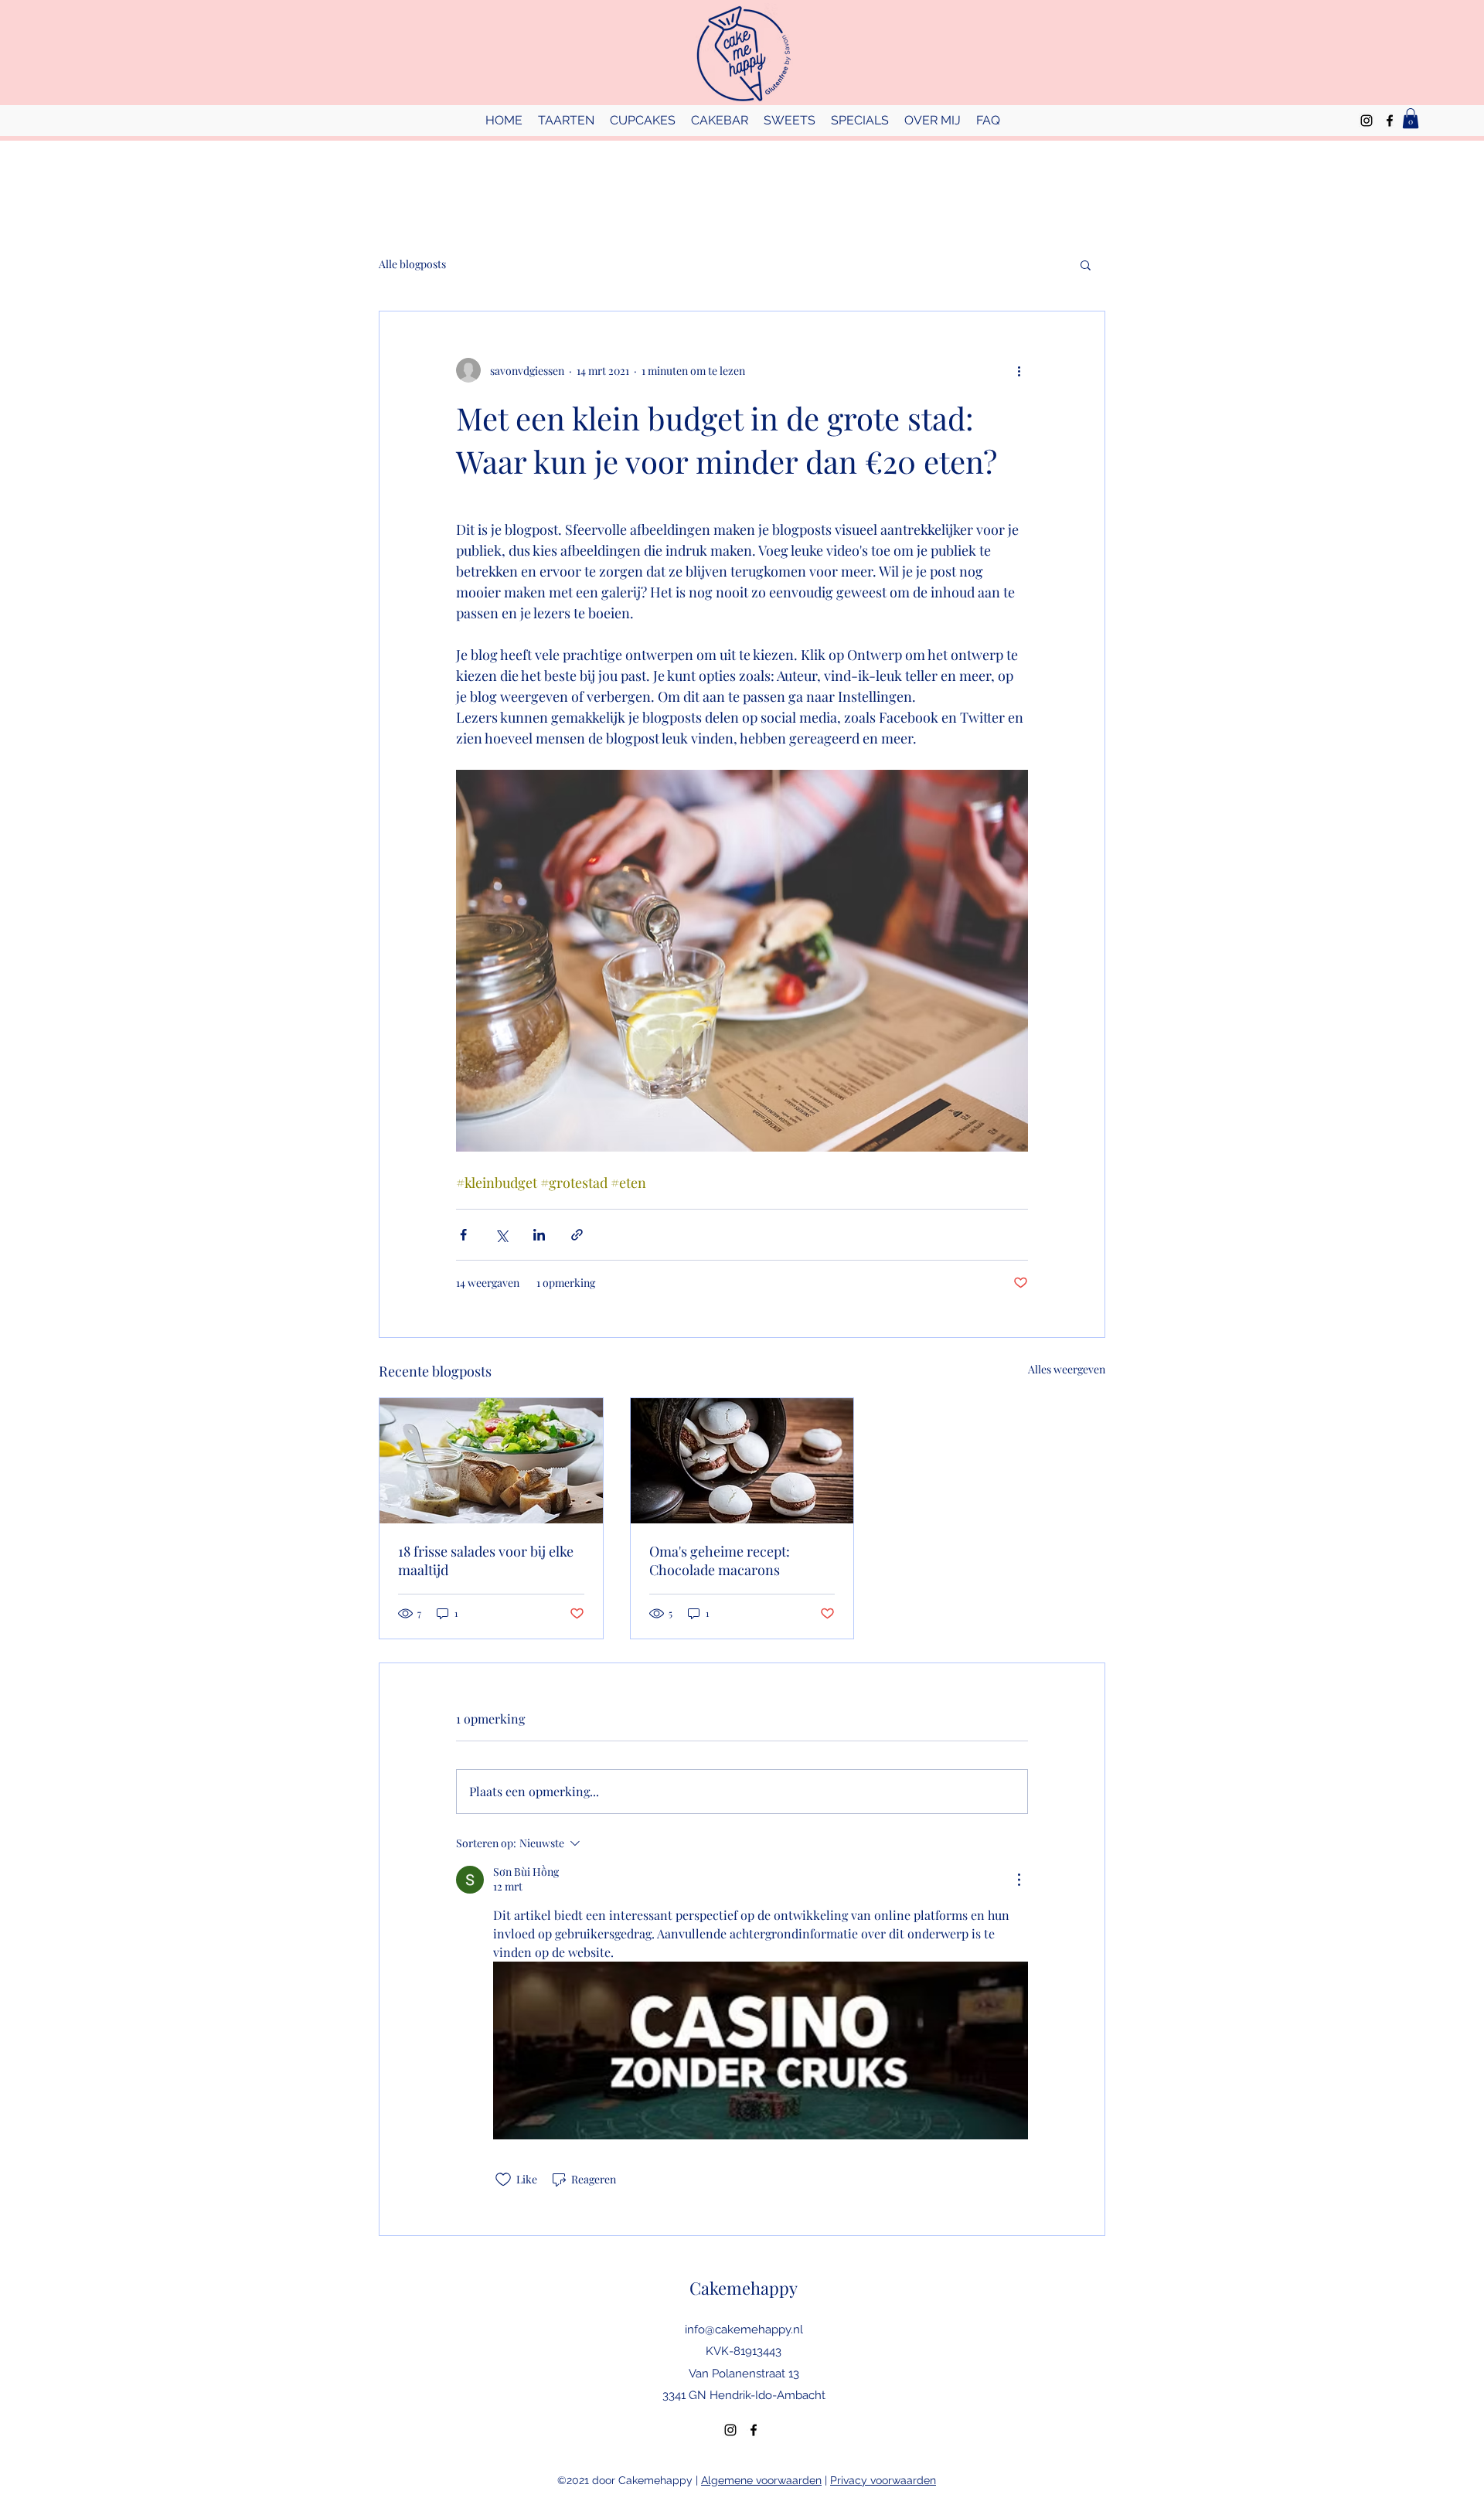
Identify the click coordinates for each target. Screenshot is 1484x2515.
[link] (1411, 118)
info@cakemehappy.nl (744, 2330)
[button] (1086, 264)
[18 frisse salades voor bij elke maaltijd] (491, 1461)
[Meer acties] (1019, 370)
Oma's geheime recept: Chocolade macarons (720, 1560)
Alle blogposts (412, 264)
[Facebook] (1390, 121)
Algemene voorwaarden (761, 2480)
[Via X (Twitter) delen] (501, 1235)
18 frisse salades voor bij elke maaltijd (486, 1560)
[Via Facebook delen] (463, 1235)
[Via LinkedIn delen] (539, 1235)
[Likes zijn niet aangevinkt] (503, 2180)
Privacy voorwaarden (883, 2480)
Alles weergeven (1067, 1369)
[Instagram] (1367, 121)
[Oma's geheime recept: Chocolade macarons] (742, 1461)
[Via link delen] (577, 1235)
